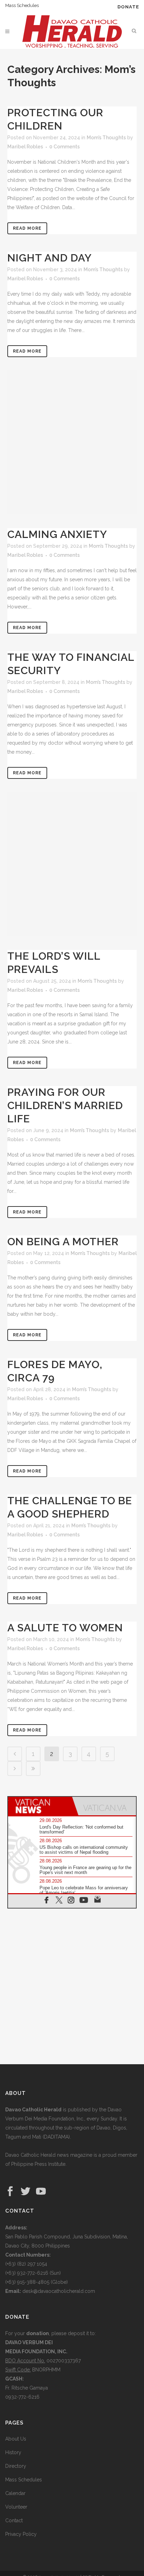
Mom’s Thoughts (106, 138)
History (13, 2452)
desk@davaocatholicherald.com (59, 2291)
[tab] (40, 1806)
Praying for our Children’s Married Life (65, 1105)
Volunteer (16, 2507)
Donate (128, 7)
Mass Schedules (22, 5)
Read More (27, 228)
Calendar (15, 2493)
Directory (16, 2466)
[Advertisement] (72, 442)
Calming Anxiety (57, 534)
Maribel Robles (25, 147)
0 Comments (64, 147)
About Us (16, 2439)
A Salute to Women (65, 1628)
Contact (14, 2520)
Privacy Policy (21, 2534)
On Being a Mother (63, 1242)
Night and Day (50, 258)
